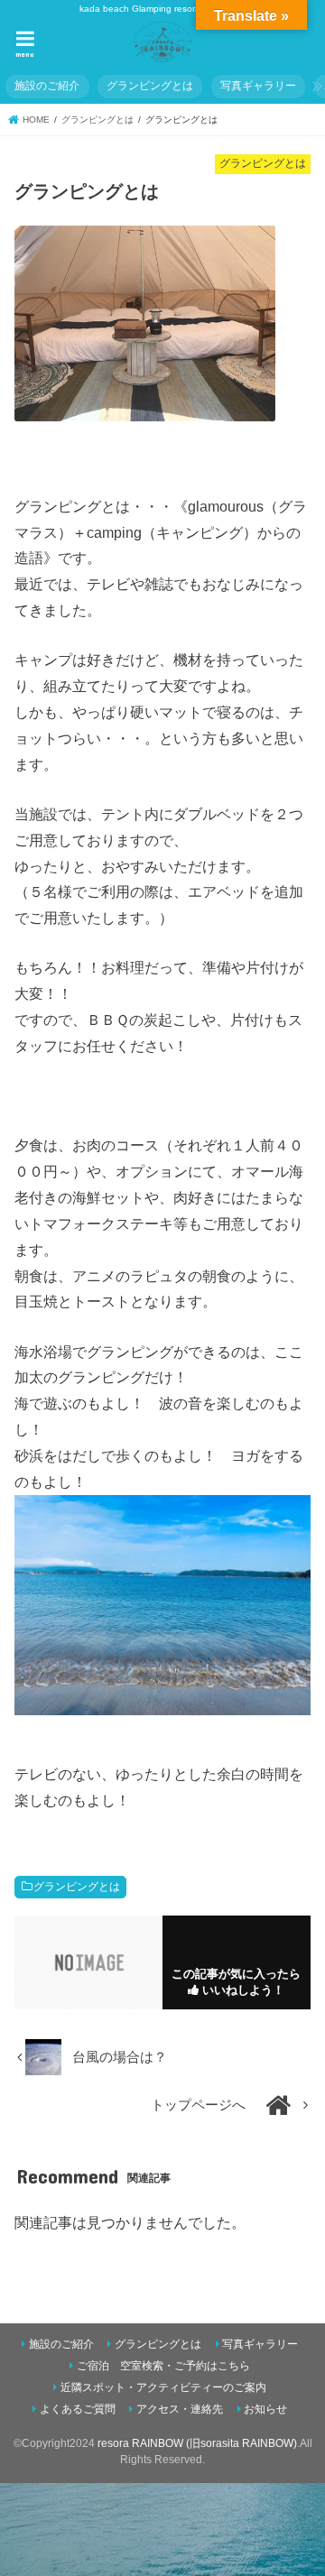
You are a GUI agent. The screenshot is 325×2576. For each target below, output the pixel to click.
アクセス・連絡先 (180, 2409)
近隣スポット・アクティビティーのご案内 (163, 2387)
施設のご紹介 (47, 86)
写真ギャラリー (258, 86)
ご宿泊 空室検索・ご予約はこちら (163, 2366)
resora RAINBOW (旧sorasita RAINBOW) (197, 2443)
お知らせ (265, 2409)
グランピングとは (150, 86)
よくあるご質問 (78, 2409)
